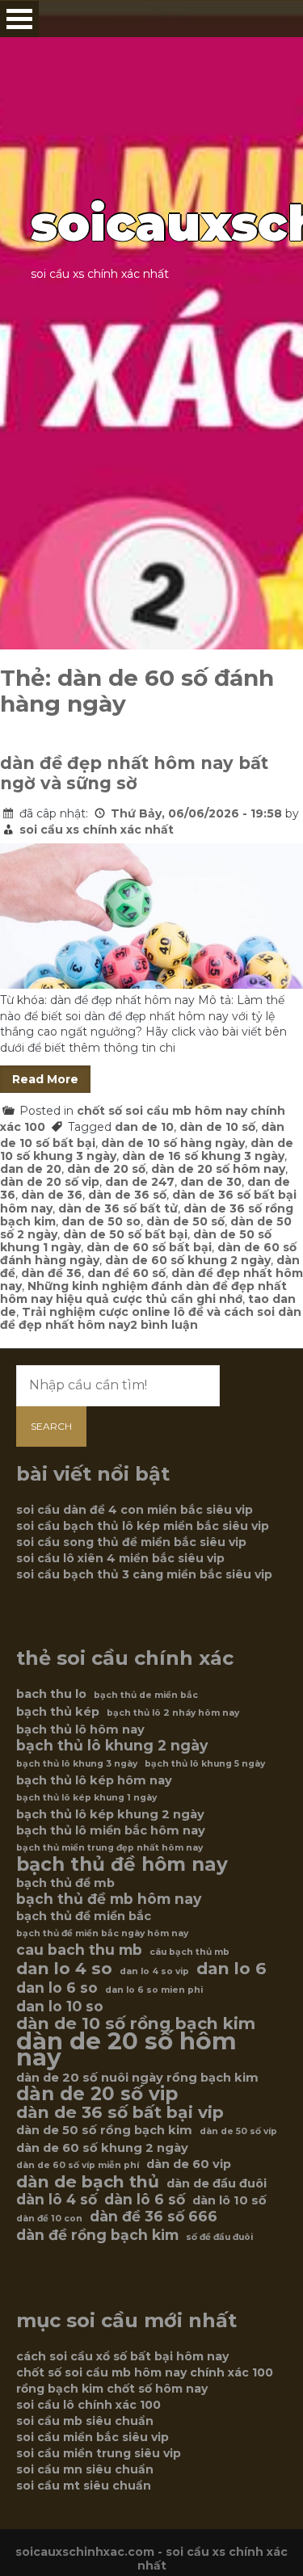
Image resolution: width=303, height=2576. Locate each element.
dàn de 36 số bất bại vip (120, 2112)
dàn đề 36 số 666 (154, 2217)
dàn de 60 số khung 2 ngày (188, 1260)
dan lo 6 (231, 1969)
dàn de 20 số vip (50, 1182)
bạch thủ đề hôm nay (122, 1864)
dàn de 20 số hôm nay (218, 1169)
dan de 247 (140, 1182)
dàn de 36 (52, 1195)
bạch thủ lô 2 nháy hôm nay (173, 1713)
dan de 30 (211, 1182)
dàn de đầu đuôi (217, 2183)
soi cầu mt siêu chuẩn (84, 2486)
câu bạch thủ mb (189, 1952)
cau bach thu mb (79, 1950)
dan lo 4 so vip (154, 1971)
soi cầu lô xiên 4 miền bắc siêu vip (120, 1558)
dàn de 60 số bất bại (149, 1247)
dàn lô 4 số (57, 2200)
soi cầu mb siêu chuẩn (85, 2421)
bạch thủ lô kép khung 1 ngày (86, 1798)
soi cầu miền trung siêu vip (99, 2453)
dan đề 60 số (126, 1273)
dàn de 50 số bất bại (125, 1234)
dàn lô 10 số (229, 2200)
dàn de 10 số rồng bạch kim (136, 2023)
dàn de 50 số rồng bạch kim (104, 2130)
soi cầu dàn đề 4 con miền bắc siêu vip (135, 1510)
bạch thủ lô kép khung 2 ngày (110, 1814)
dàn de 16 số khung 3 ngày (203, 1156)
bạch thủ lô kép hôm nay (94, 1780)
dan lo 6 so (57, 1988)
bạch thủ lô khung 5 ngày (205, 1764)
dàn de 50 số (185, 1221)
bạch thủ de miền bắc (146, 1695)
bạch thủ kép (58, 1712)
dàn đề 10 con (49, 2219)
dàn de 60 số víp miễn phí (78, 2165)
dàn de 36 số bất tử (118, 1208)
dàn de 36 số (127, 1195)
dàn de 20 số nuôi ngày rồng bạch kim (137, 2078)
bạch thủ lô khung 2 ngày (112, 1746)
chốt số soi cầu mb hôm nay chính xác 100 (145, 2372)
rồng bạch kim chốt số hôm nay (112, 2389)
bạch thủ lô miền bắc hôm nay (111, 1830)
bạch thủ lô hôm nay (80, 1729)
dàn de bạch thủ (88, 2182)
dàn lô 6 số (145, 2200)
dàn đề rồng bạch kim (97, 2235)
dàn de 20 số (106, 1169)
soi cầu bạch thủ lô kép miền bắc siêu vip (143, 1526)
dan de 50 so (101, 1221)
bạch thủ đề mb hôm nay (109, 1899)
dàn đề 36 (51, 1273)
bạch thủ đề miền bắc (84, 1916)
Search (51, 1426)
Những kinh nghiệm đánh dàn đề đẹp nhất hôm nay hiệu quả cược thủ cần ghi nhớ (143, 1292)
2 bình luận (164, 1325)
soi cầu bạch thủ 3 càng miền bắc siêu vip (144, 1574)
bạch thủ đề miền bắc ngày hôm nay (102, 1933)
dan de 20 (31, 1169)
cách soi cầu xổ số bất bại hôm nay (122, 2356)
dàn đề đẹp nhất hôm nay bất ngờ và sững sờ (134, 773)
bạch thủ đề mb (65, 1883)
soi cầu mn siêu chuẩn (85, 2469)
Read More (45, 1079)
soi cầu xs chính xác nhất (97, 830)
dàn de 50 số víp (238, 2131)
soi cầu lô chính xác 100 (88, 2405)
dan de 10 (144, 1127)
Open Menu (19, 19)
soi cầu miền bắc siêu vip (93, 2437)
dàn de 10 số (217, 1127)
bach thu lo (51, 1694)
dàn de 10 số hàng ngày (173, 1143)
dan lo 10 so (60, 2007)
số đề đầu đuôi (219, 2237)
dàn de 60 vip (189, 2164)
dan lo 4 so (64, 1969)
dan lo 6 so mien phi (154, 1990)
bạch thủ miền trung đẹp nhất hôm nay (109, 1848)
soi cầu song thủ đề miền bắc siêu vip (131, 1542)
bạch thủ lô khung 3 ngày (77, 1764)
